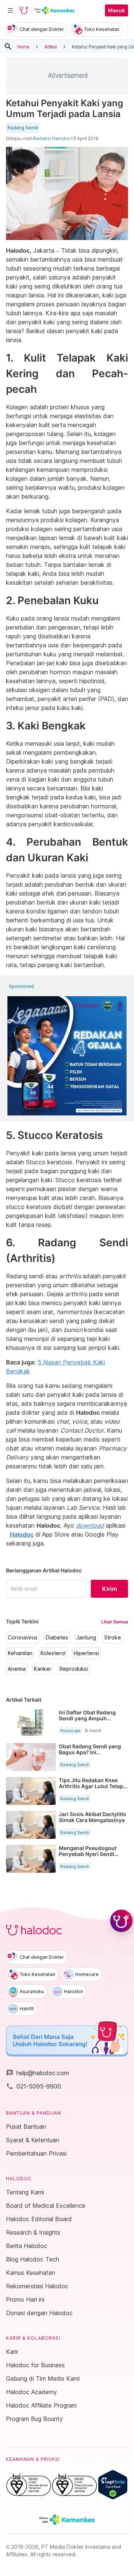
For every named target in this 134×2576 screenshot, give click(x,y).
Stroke (113, 1638)
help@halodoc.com (37, 2073)
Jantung (86, 1638)
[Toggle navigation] (10, 10)
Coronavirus (23, 1638)
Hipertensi (86, 1653)
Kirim (109, 1589)
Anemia (17, 1669)
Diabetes (57, 1638)
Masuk (117, 10)
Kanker (43, 1669)
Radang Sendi (23, 128)
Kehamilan (20, 1653)
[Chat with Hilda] (121, 1921)
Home (23, 46)
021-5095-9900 (33, 2086)
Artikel (51, 46)
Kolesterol (53, 1653)
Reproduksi (74, 1669)
